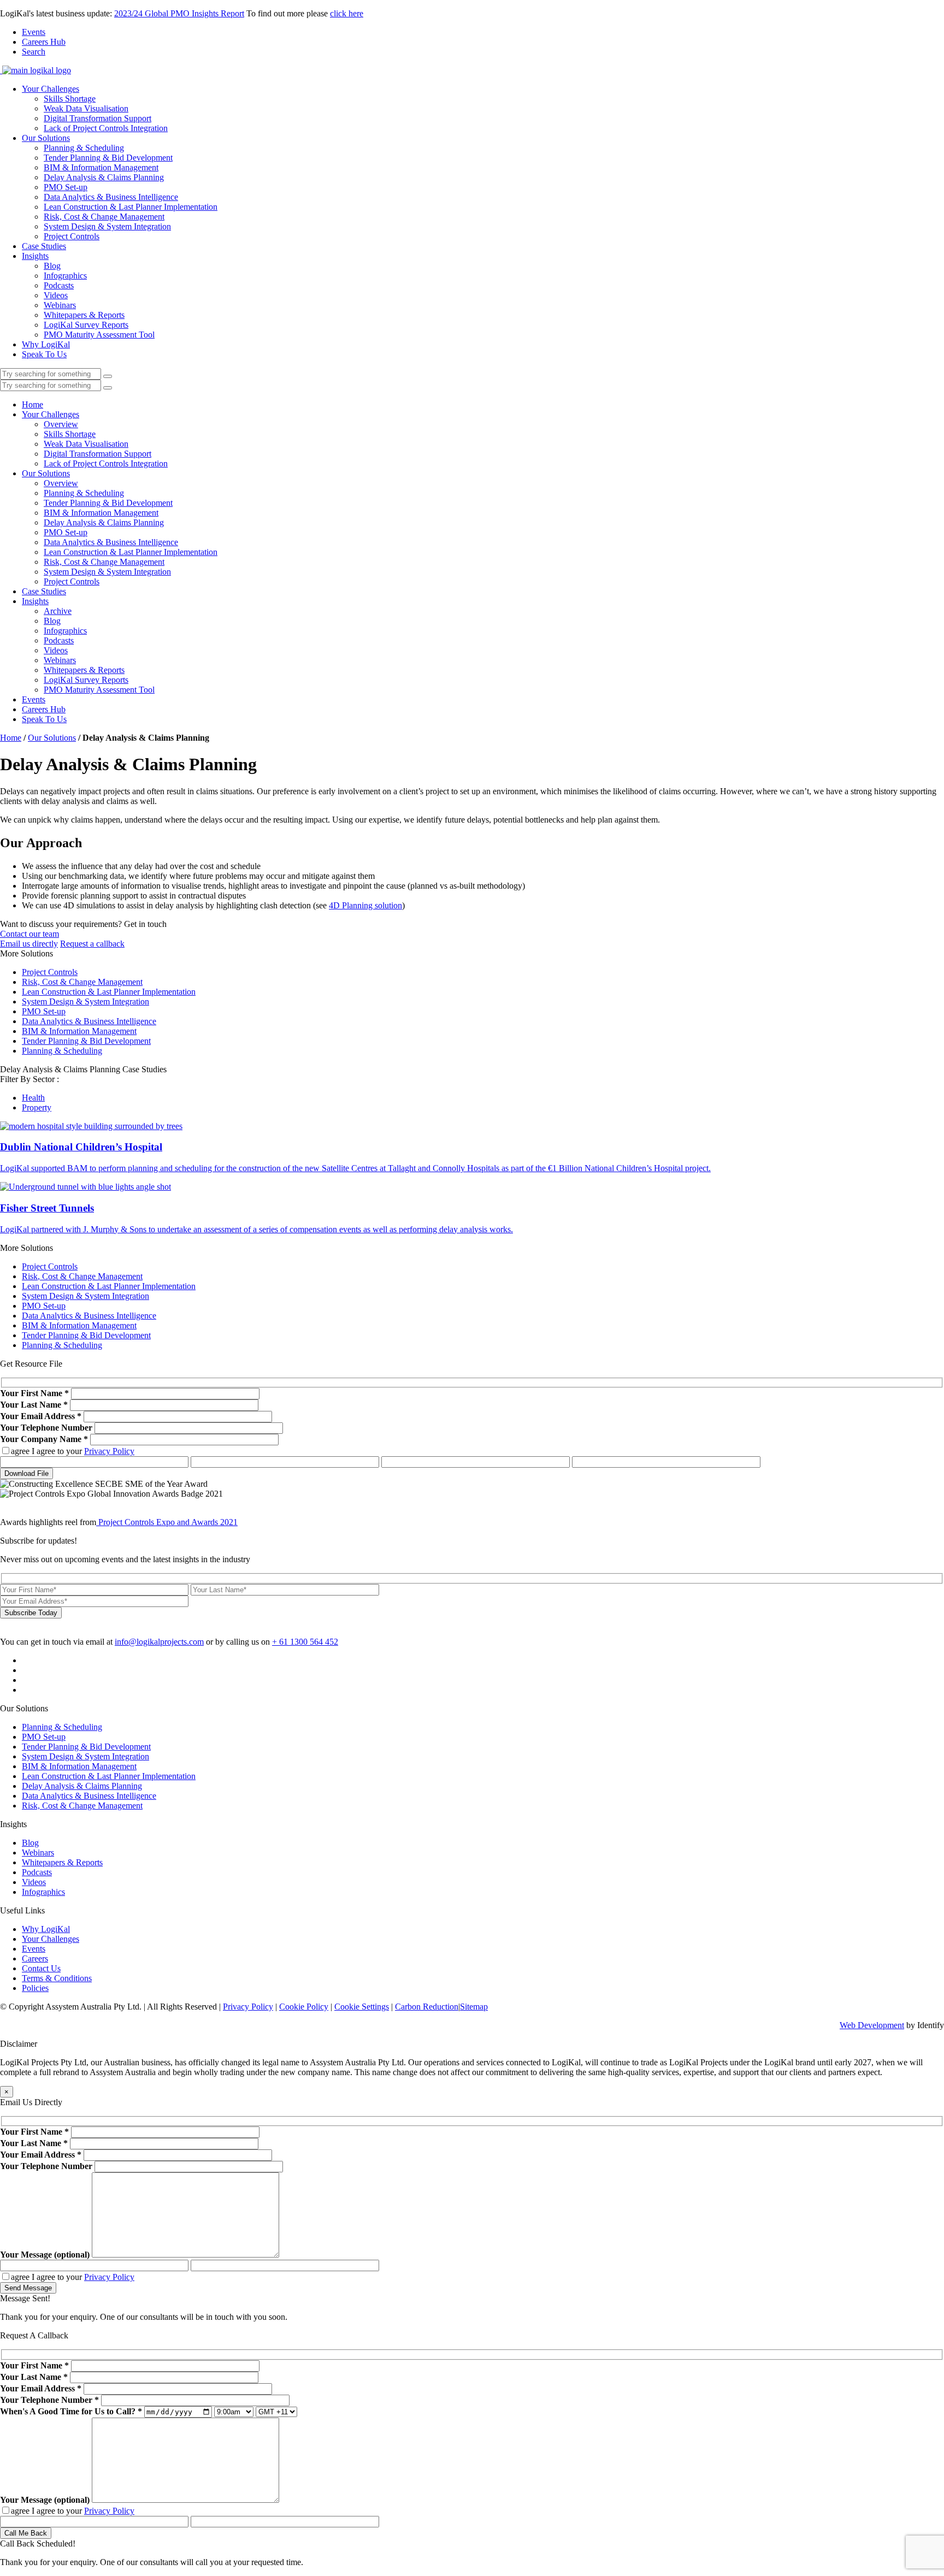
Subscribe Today (31, 1613)
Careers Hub (44, 42)
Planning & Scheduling (84, 148)
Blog (52, 266)
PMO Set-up (66, 187)
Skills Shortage (70, 99)
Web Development (872, 2025)
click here (347, 13)
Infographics (65, 276)
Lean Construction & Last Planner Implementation (131, 207)
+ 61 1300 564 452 (305, 1642)
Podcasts (59, 285)
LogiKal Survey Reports (86, 325)
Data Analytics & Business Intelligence (111, 197)
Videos (56, 295)
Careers (35, 1958)
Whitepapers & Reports (84, 315)
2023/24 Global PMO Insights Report (179, 13)
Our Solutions (46, 138)
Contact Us (41, 1968)
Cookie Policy (304, 2007)
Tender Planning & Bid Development (108, 158)
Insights (35, 256)
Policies (35, 1988)
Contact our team (29, 934)
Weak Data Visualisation (86, 108)
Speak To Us (44, 354)
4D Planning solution (365, 905)
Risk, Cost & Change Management (104, 217)
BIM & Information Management (101, 167)
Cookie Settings (362, 2007)
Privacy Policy (109, 1451)
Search (34, 52)
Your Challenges (51, 89)
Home (33, 404)
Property (37, 1107)
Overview (61, 424)
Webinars (60, 305)
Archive (58, 611)
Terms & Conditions (57, 1978)
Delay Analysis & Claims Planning (104, 177)
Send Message (28, 2288)
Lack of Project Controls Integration (106, 128)
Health (33, 1098)
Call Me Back (26, 2533)
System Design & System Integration (107, 226)
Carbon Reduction (427, 2007)
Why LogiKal (46, 344)
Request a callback (92, 944)
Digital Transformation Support (98, 118)
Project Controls (72, 236)
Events (34, 32)
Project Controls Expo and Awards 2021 (167, 1522)
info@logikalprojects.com (159, 1642)
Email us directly (29, 944)
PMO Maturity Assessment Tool (99, 335)
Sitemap (474, 2007)
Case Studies (44, 246)
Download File (26, 1473)
